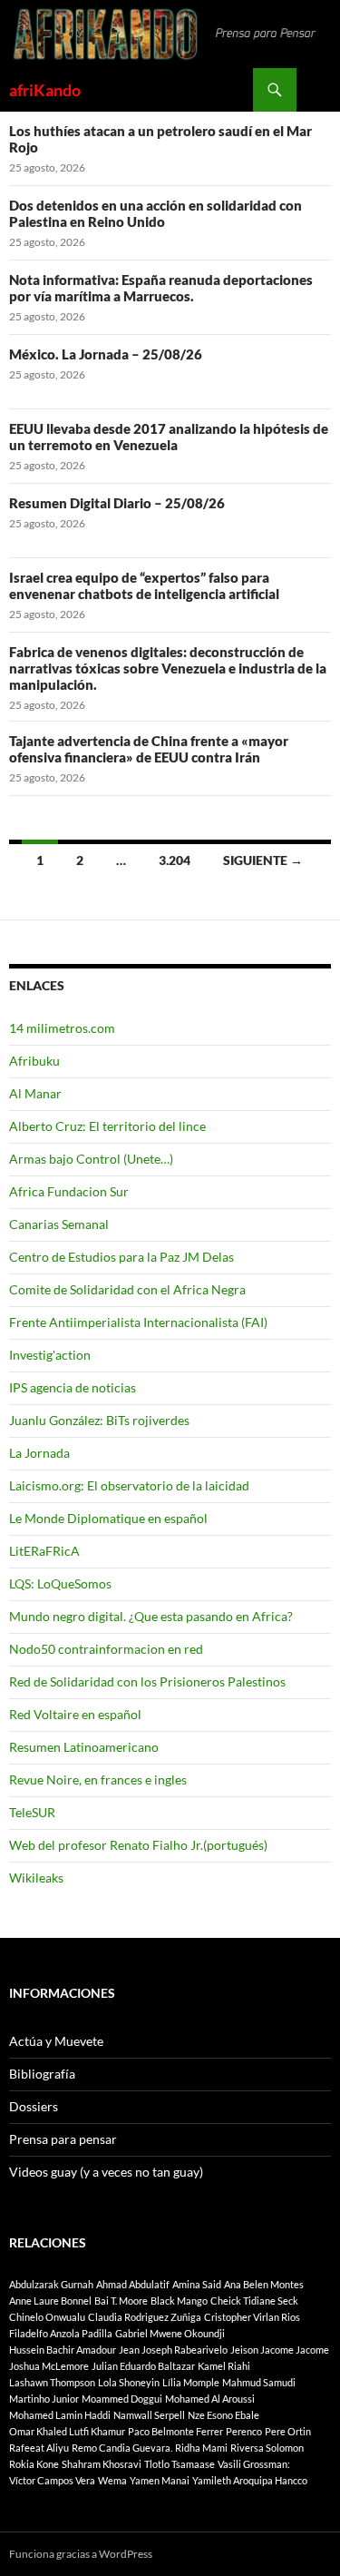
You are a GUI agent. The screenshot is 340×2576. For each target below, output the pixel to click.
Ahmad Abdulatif (133, 2284)
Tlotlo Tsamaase (180, 2464)
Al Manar (35, 1093)
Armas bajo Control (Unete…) (91, 1159)
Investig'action (50, 1355)
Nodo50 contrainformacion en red (106, 1649)
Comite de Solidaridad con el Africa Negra (127, 1289)
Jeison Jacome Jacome (280, 2350)
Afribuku (34, 1061)
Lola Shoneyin (129, 2382)
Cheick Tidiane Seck (254, 2301)
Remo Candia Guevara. (122, 2448)
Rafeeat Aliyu (39, 2448)
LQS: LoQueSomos (60, 1583)
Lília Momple (191, 2382)
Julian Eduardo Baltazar (143, 2366)
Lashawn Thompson (52, 2382)
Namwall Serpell (149, 2415)
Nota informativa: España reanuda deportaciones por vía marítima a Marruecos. (161, 288)
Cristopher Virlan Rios (252, 2317)
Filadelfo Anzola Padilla (61, 2333)
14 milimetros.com (62, 1028)
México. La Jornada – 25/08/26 (106, 354)
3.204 (175, 860)
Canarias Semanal (59, 1224)
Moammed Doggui (122, 2399)
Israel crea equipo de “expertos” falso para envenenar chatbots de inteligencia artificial (144, 585)
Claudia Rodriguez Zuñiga (145, 2317)
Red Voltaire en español (75, 1714)
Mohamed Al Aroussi (210, 2399)
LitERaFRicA (44, 1551)
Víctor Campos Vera (52, 2480)
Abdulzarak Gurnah (51, 2284)
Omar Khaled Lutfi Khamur (67, 2431)
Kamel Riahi (224, 2366)
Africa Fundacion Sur (69, 1191)
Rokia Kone (34, 2464)
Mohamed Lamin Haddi (60, 2415)
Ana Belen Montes (264, 2284)
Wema (112, 2480)
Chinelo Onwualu (47, 2317)
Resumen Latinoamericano (84, 1747)
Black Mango (179, 2301)
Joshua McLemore (49, 2366)
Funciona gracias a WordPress (81, 2554)
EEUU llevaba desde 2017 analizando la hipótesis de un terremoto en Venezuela (169, 437)
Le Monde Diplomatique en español (108, 1518)
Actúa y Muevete (56, 2041)
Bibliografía (42, 2074)
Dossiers (34, 2106)
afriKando (45, 90)
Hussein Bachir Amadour (63, 2350)
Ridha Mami (201, 2448)
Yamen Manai (160, 2480)
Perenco (244, 2431)
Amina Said (197, 2284)
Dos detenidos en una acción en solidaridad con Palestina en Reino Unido (155, 213)
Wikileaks (36, 1878)
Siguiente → (263, 860)
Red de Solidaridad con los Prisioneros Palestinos (147, 1681)
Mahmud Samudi (259, 2382)
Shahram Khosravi (102, 2464)
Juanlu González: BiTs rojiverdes (99, 1420)
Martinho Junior (44, 2399)
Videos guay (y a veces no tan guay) (106, 2172)
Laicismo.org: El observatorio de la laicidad (129, 1485)
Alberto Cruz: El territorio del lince (107, 1126)
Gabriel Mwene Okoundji (170, 2333)
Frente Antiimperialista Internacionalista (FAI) (138, 1322)
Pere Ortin (288, 2431)
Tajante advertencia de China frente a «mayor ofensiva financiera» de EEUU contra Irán (149, 749)
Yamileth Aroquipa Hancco (250, 2480)
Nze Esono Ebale (223, 2415)
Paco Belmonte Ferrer (175, 2431)
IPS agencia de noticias (73, 1387)
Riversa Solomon (267, 2448)
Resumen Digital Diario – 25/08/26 (117, 503)
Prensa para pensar (63, 2139)
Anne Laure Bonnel (50, 2301)
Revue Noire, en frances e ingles (98, 1780)
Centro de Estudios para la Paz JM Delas (121, 1257)
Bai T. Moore (121, 2301)
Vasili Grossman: (254, 2464)
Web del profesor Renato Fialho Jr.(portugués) (138, 1845)
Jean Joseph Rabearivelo (173, 2350)
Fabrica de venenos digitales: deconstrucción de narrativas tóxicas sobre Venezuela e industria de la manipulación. (168, 668)
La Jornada (39, 1453)
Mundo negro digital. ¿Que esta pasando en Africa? (151, 1616)
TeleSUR (32, 1812)
